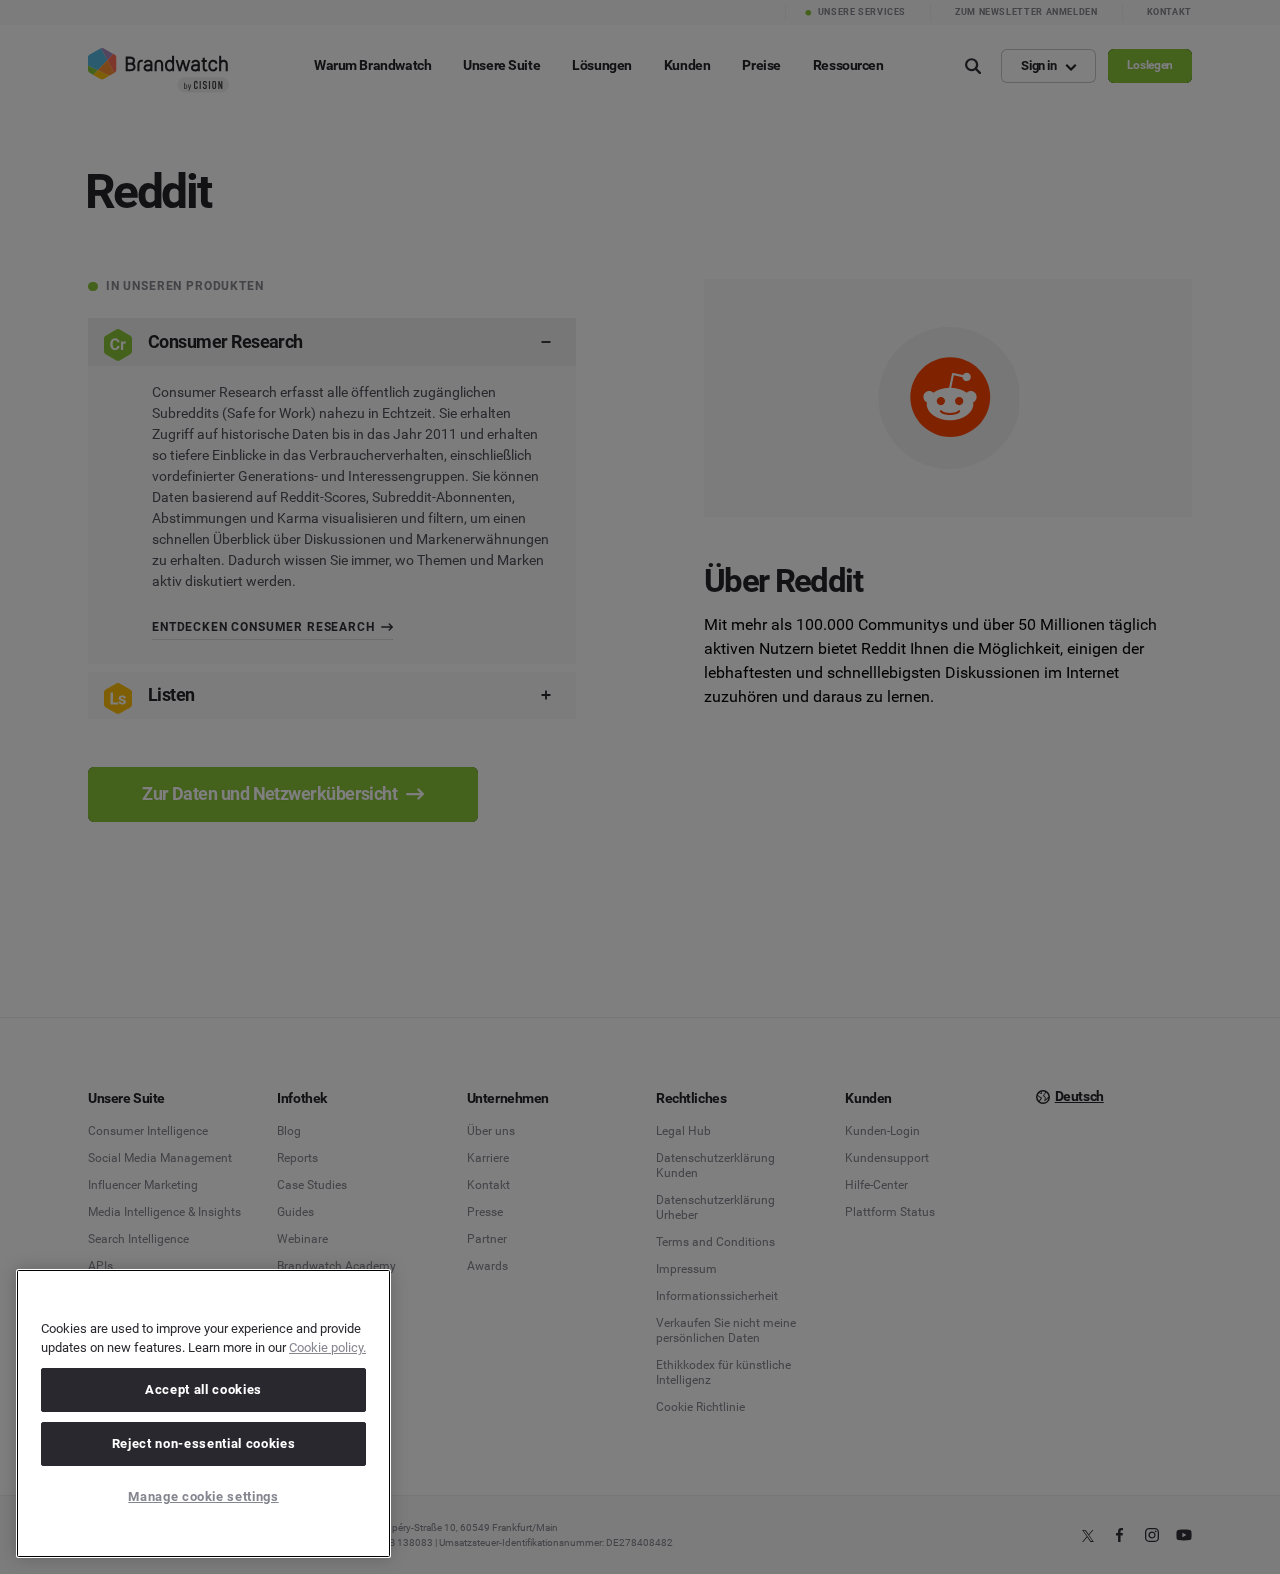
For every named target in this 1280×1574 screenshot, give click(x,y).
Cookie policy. (327, 1347)
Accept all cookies (203, 1389)
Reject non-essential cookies (203, 1443)
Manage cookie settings (203, 1496)
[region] (203, 1413)
